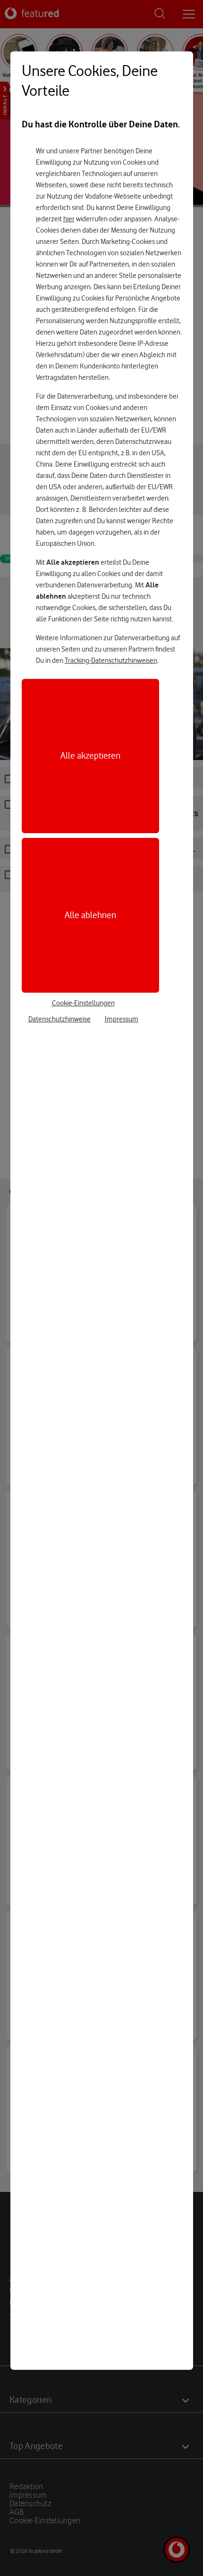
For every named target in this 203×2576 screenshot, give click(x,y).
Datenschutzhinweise (59, 1019)
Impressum (122, 1019)
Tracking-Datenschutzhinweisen (111, 661)
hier (69, 219)
